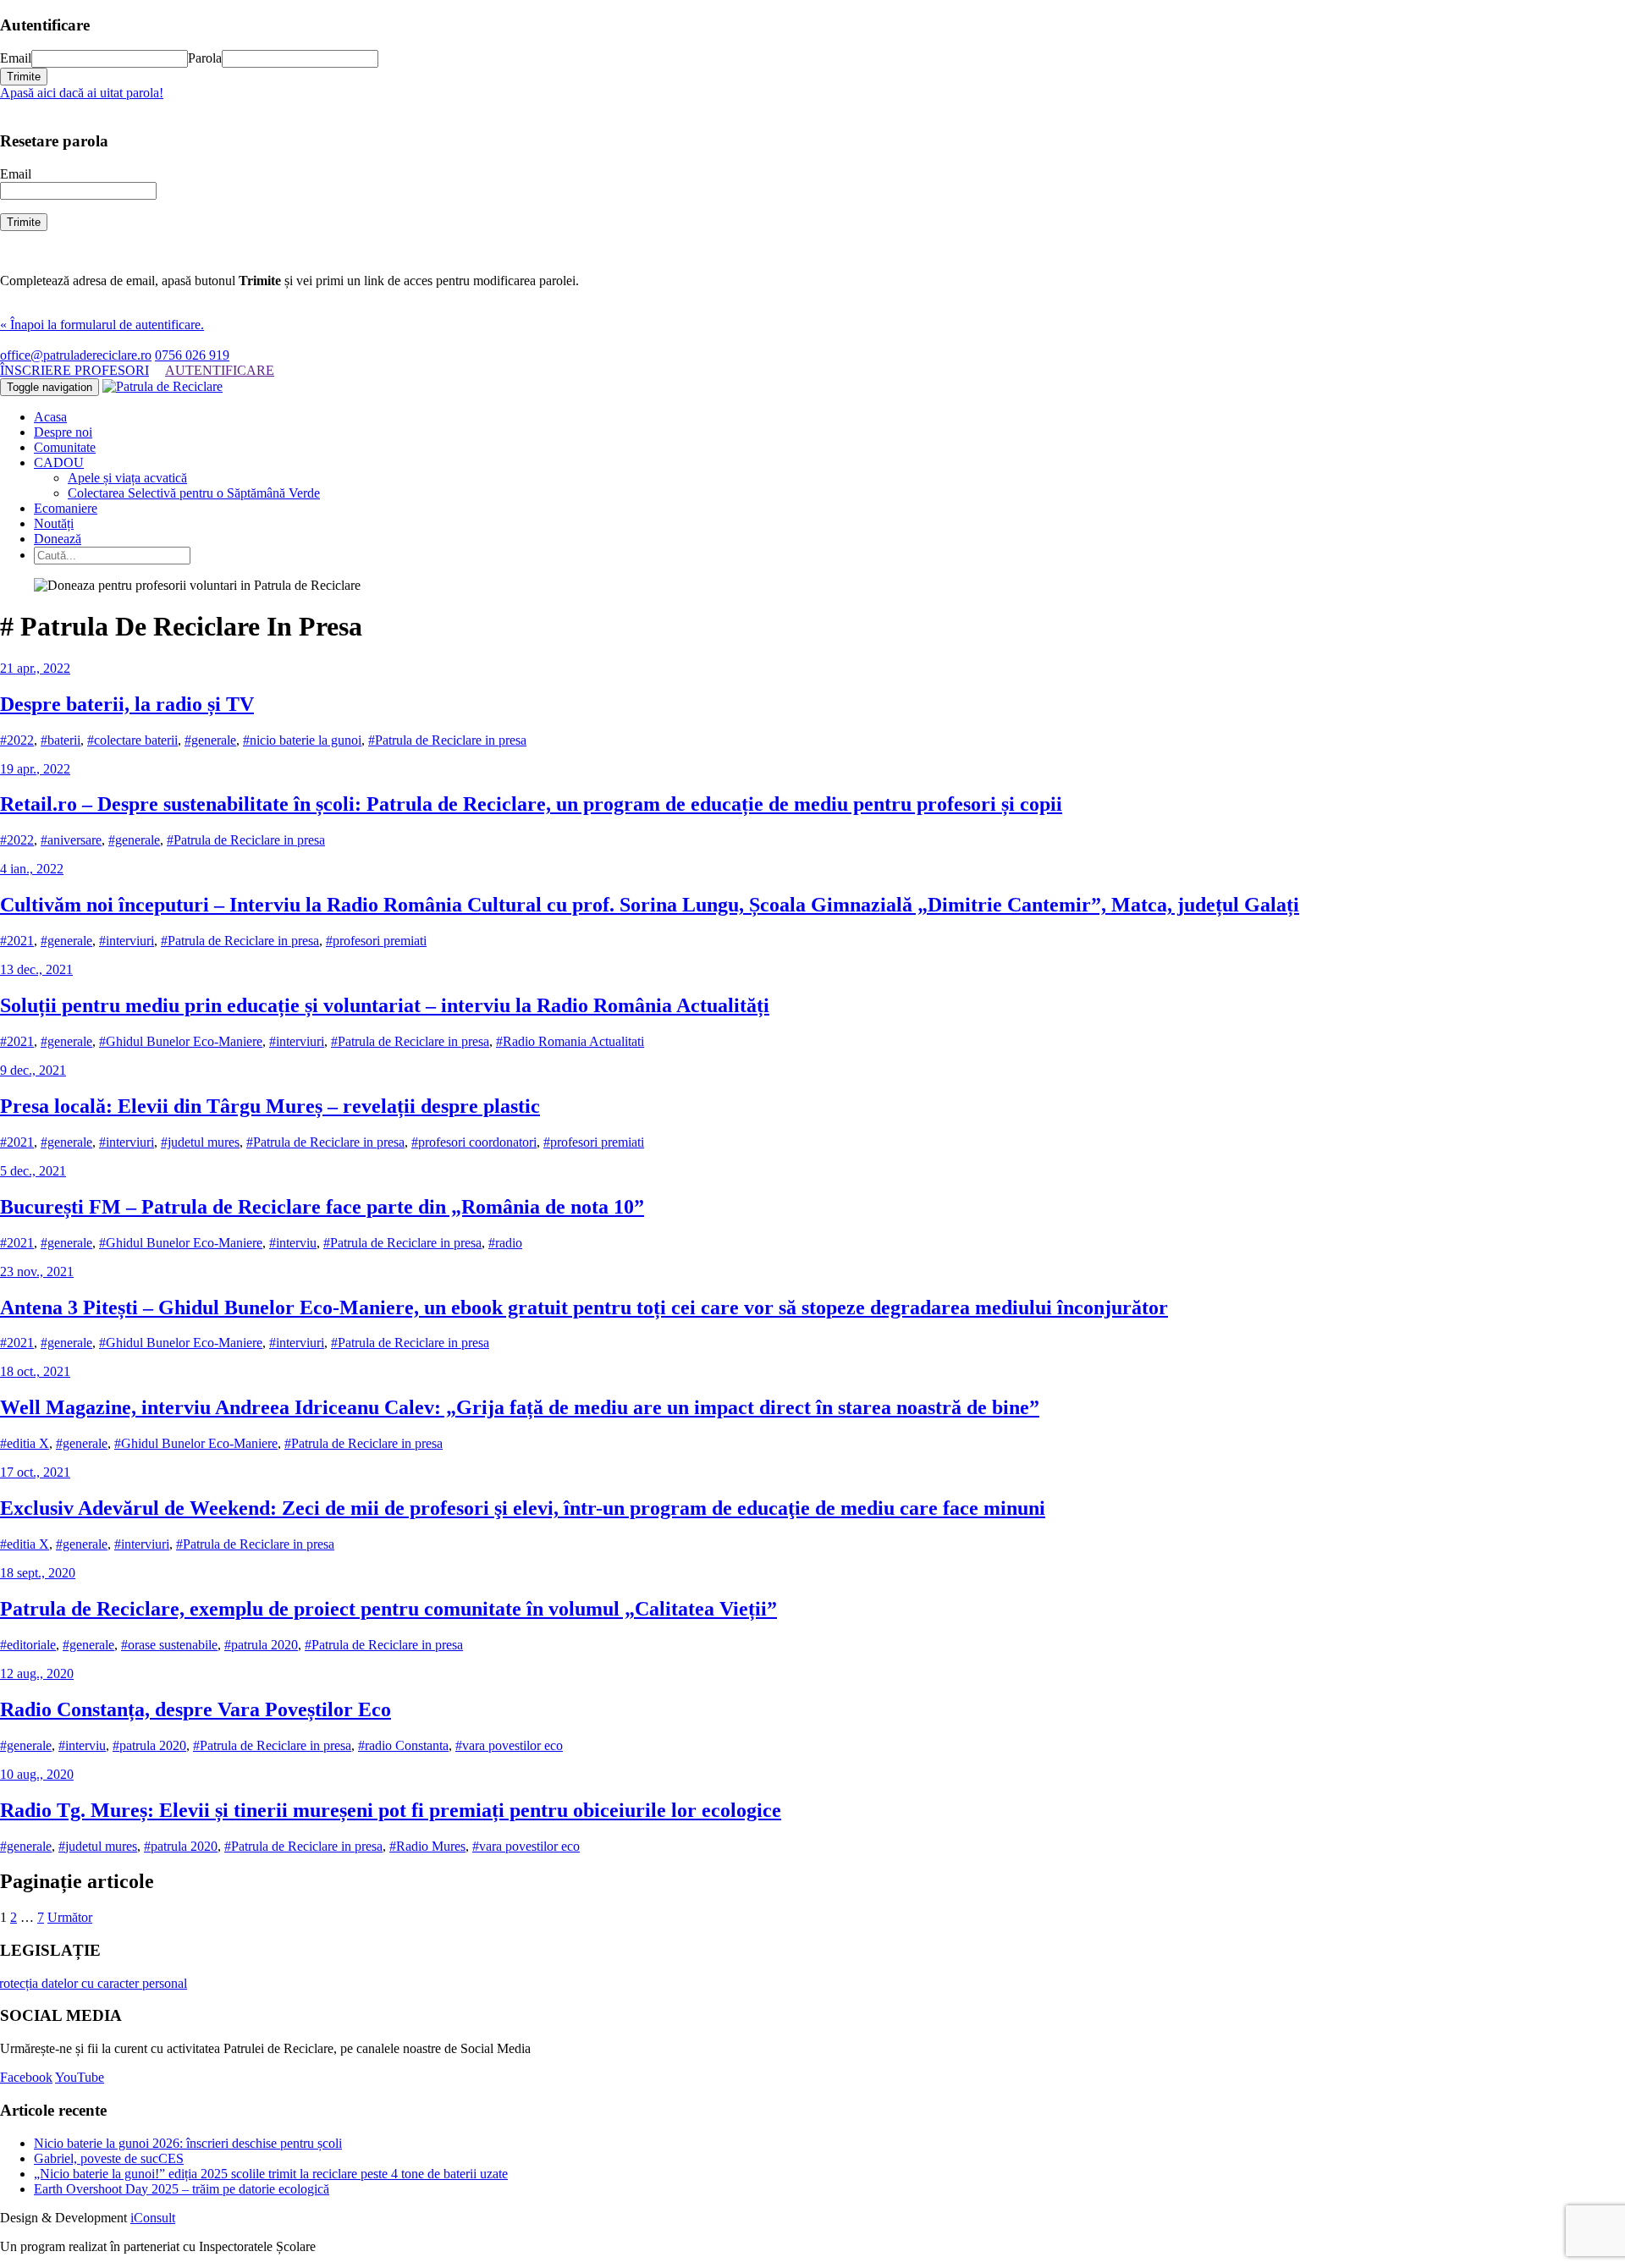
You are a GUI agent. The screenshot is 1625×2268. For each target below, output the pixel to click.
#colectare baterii (132, 740)
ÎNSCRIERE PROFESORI (74, 370)
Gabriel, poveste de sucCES (109, 2158)
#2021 (17, 941)
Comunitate (65, 447)
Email (16, 58)
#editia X (25, 1443)
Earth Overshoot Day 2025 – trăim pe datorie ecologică (182, 2189)
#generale (210, 740)
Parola (205, 58)
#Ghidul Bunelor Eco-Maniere (181, 1041)
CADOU (59, 462)
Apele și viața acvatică (127, 478)
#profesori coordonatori (474, 1142)
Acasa (50, 417)
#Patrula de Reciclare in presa (447, 740)
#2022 (17, 740)
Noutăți (54, 523)
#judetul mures (200, 1142)
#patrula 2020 (261, 1645)
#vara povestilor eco (509, 1745)
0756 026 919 (192, 355)
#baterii (61, 740)
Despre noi (63, 432)
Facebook (26, 2077)
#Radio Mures (427, 1846)
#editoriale (28, 1645)
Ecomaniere (66, 508)
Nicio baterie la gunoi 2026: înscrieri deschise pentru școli (188, 2143)
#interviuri (127, 941)
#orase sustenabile (169, 1645)
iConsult (153, 2218)
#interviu (293, 1243)
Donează (58, 539)
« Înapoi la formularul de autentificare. (102, 325)
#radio (505, 1243)
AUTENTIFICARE (220, 370)
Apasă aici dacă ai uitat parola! (82, 93)
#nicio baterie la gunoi (302, 740)
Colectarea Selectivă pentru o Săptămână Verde (194, 493)
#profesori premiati (376, 941)
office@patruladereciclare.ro (76, 355)
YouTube (80, 2077)
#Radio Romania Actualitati (570, 1041)
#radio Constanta (403, 1745)
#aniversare (71, 840)
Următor (70, 1917)
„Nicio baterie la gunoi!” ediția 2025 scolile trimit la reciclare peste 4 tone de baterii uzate (271, 2174)
